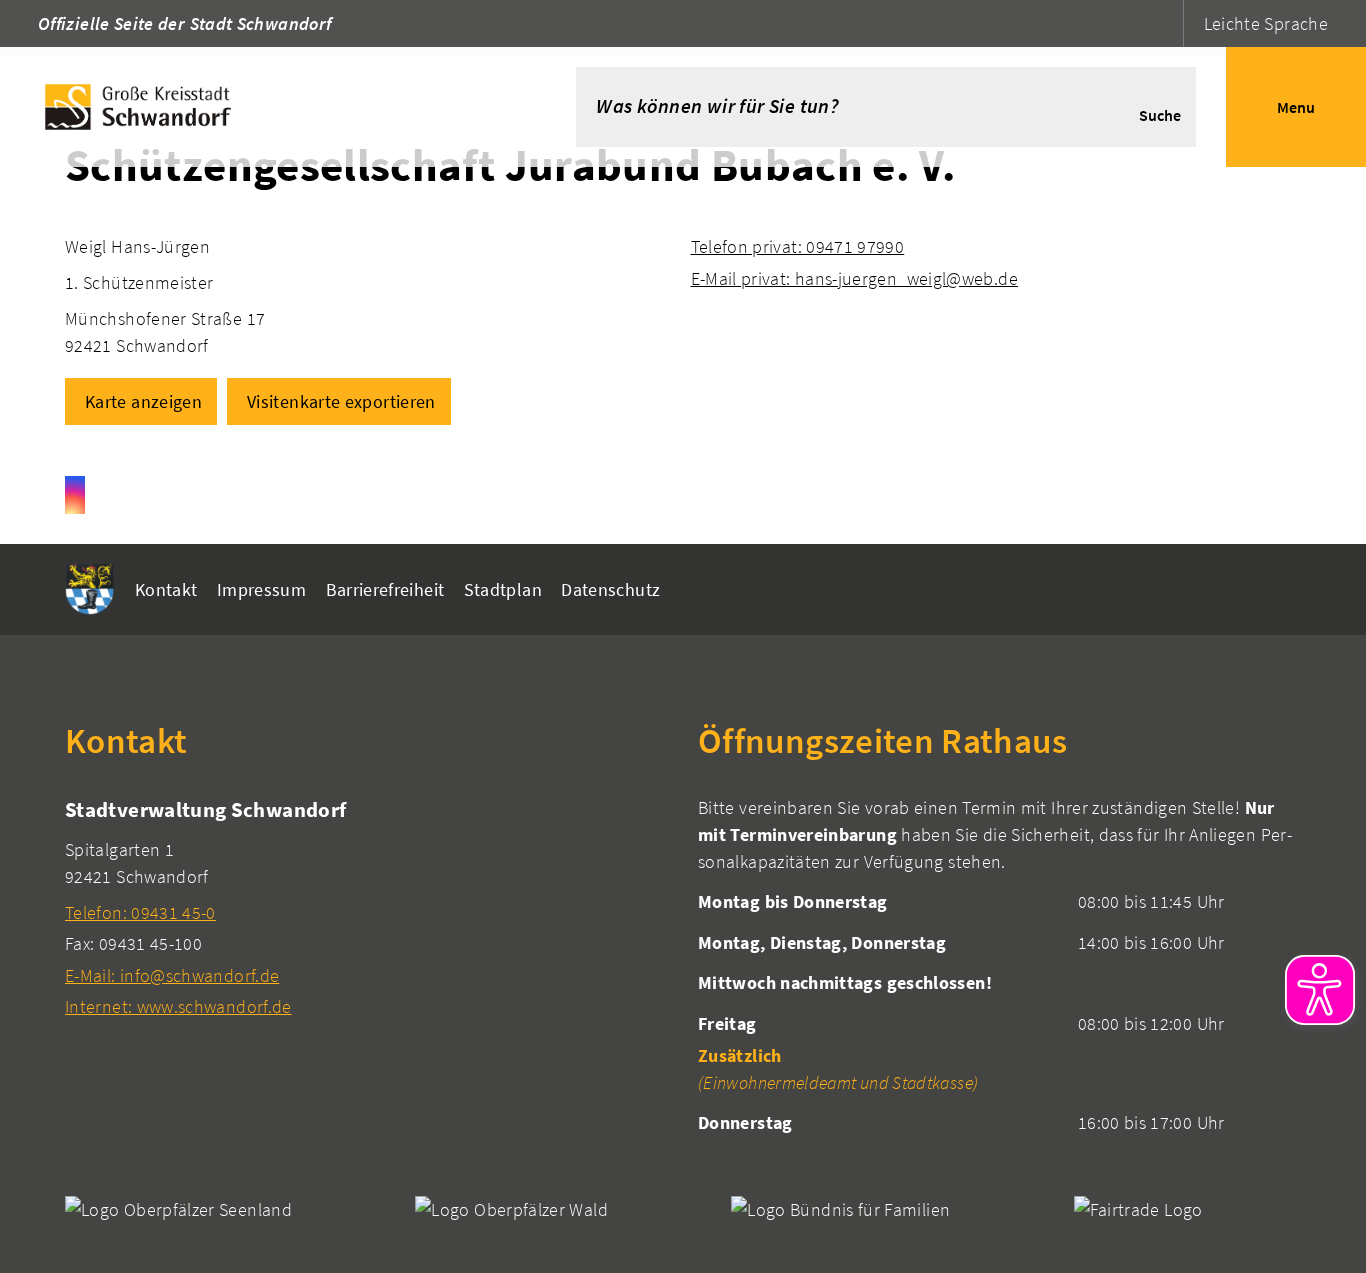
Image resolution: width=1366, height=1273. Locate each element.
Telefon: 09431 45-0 (140, 912)
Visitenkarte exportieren (341, 401)
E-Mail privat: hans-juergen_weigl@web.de (854, 278)
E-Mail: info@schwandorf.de (172, 975)
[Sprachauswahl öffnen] (1165, 23)
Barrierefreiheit (385, 589)
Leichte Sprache (1266, 23)
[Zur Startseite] (258, 107)
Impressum (261, 589)
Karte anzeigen (143, 401)
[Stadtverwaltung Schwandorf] (366, 907)
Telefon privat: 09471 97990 (798, 246)
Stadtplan (503, 589)
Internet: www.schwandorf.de (178, 1006)
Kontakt (166, 589)
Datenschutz (610, 589)
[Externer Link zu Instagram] (75, 495)
